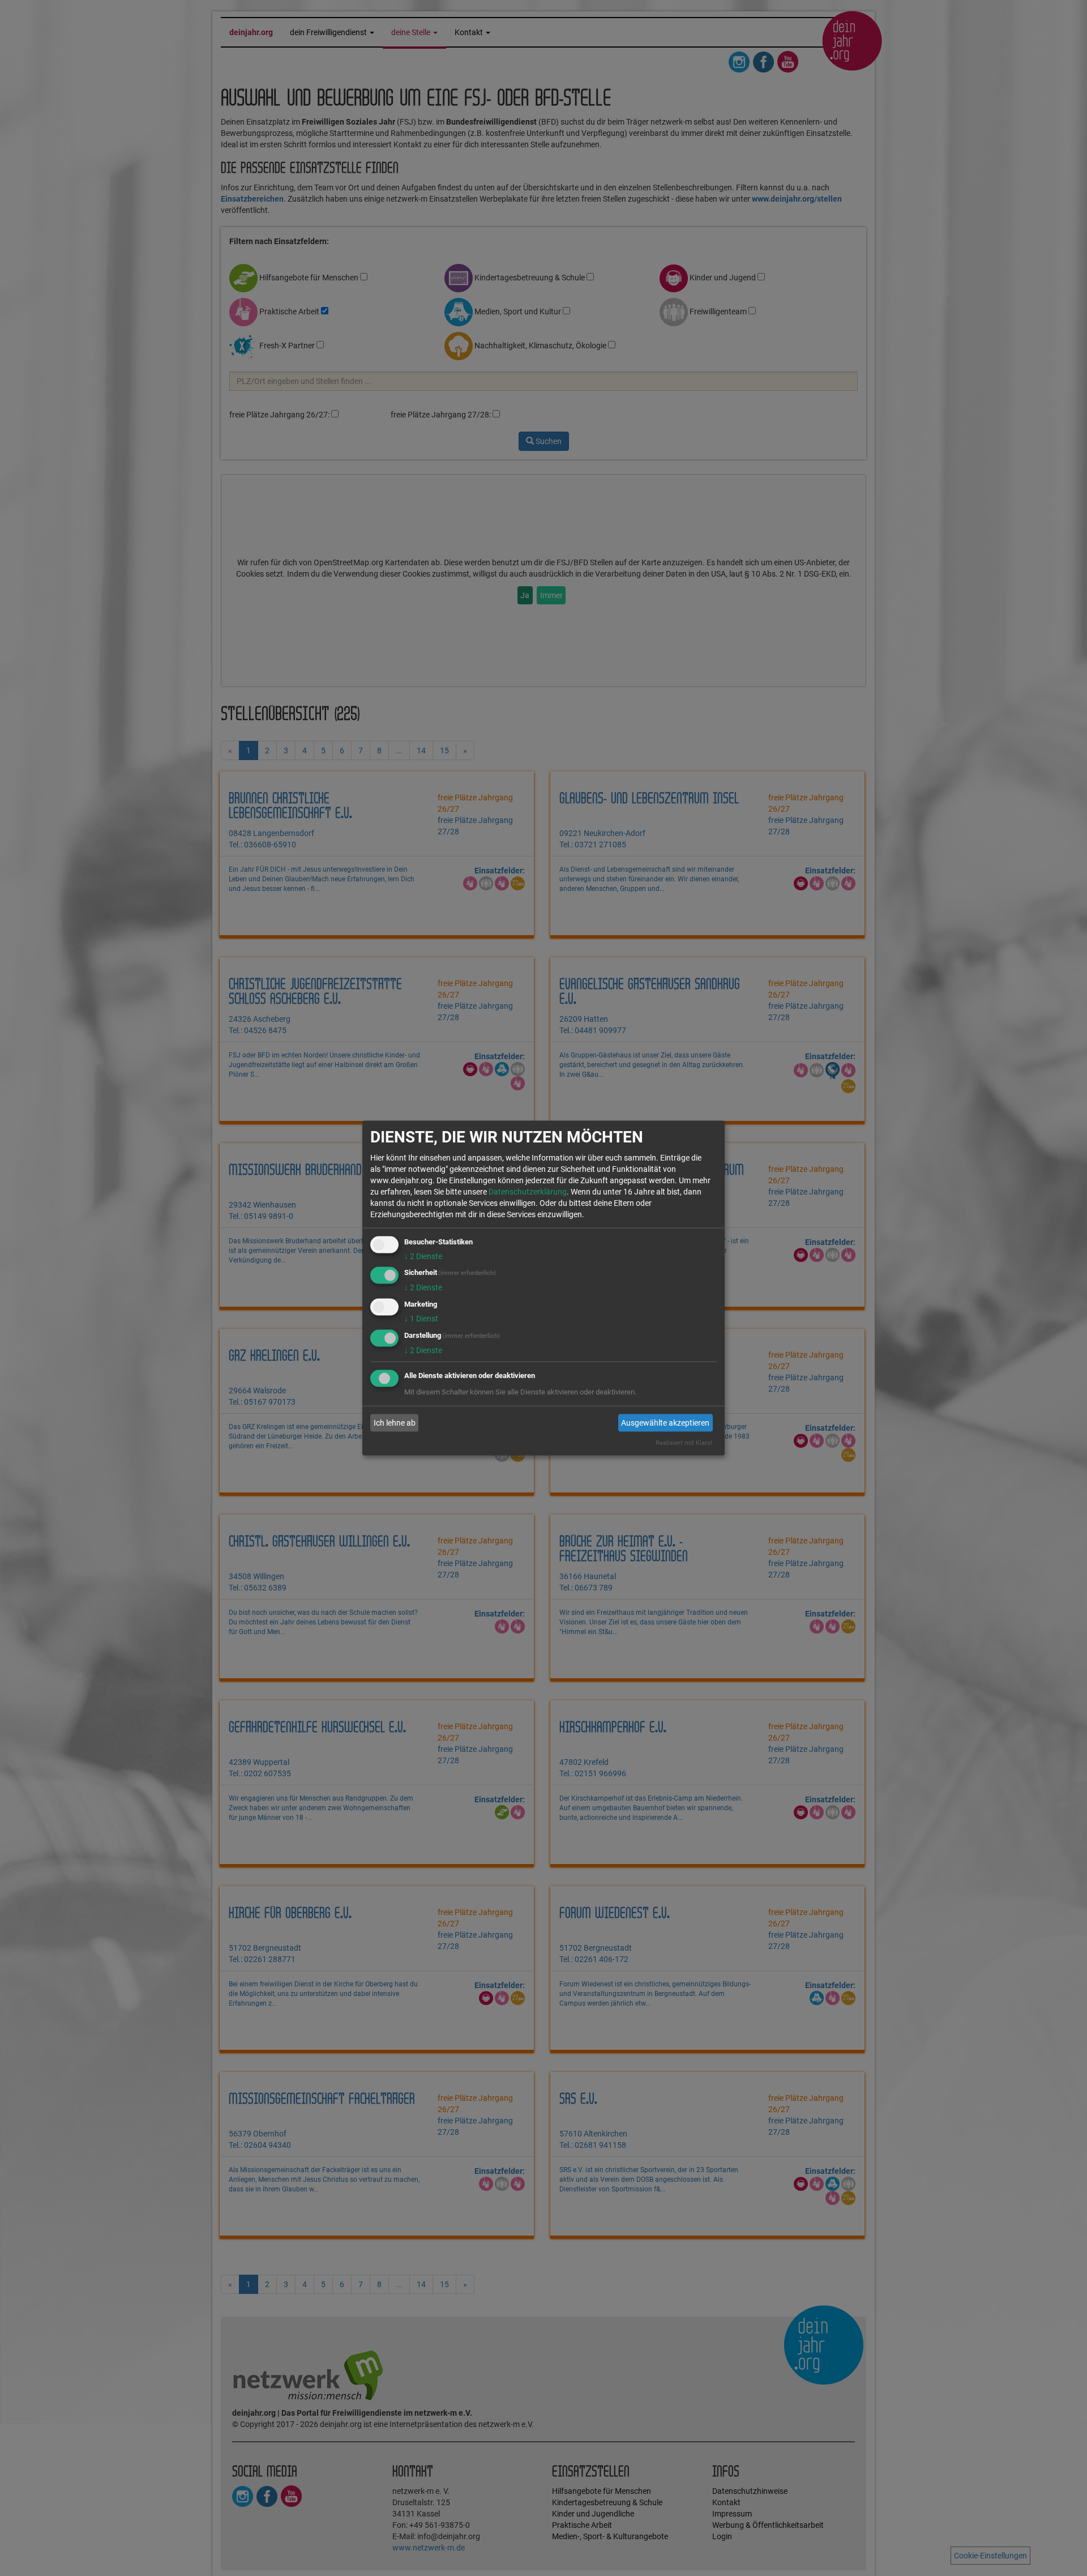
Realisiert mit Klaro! (684, 1442)
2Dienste (423, 1256)
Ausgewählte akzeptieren (665, 1423)
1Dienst (421, 1319)
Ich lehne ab (395, 1423)
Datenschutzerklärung (528, 1191)
